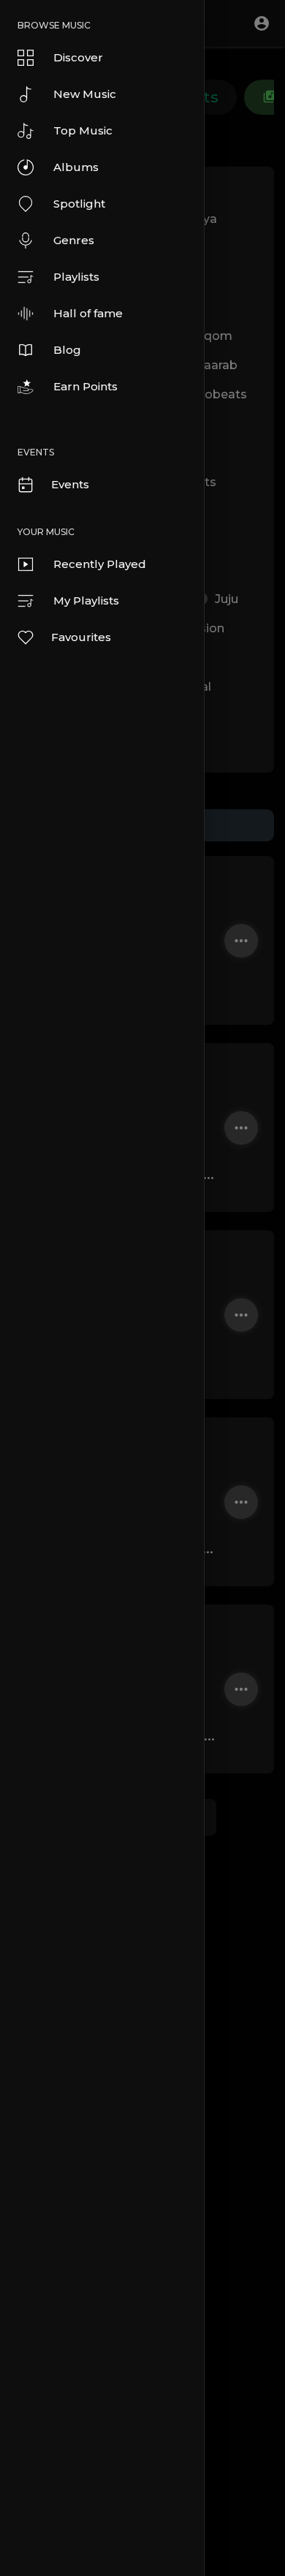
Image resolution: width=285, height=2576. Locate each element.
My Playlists (86, 601)
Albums (76, 167)
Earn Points (85, 386)
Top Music (83, 130)
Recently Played (100, 564)
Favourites (81, 637)
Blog (67, 350)
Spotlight (79, 204)
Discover (78, 57)
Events (70, 484)
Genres (74, 240)
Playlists (76, 277)
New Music (85, 94)
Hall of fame (88, 313)
